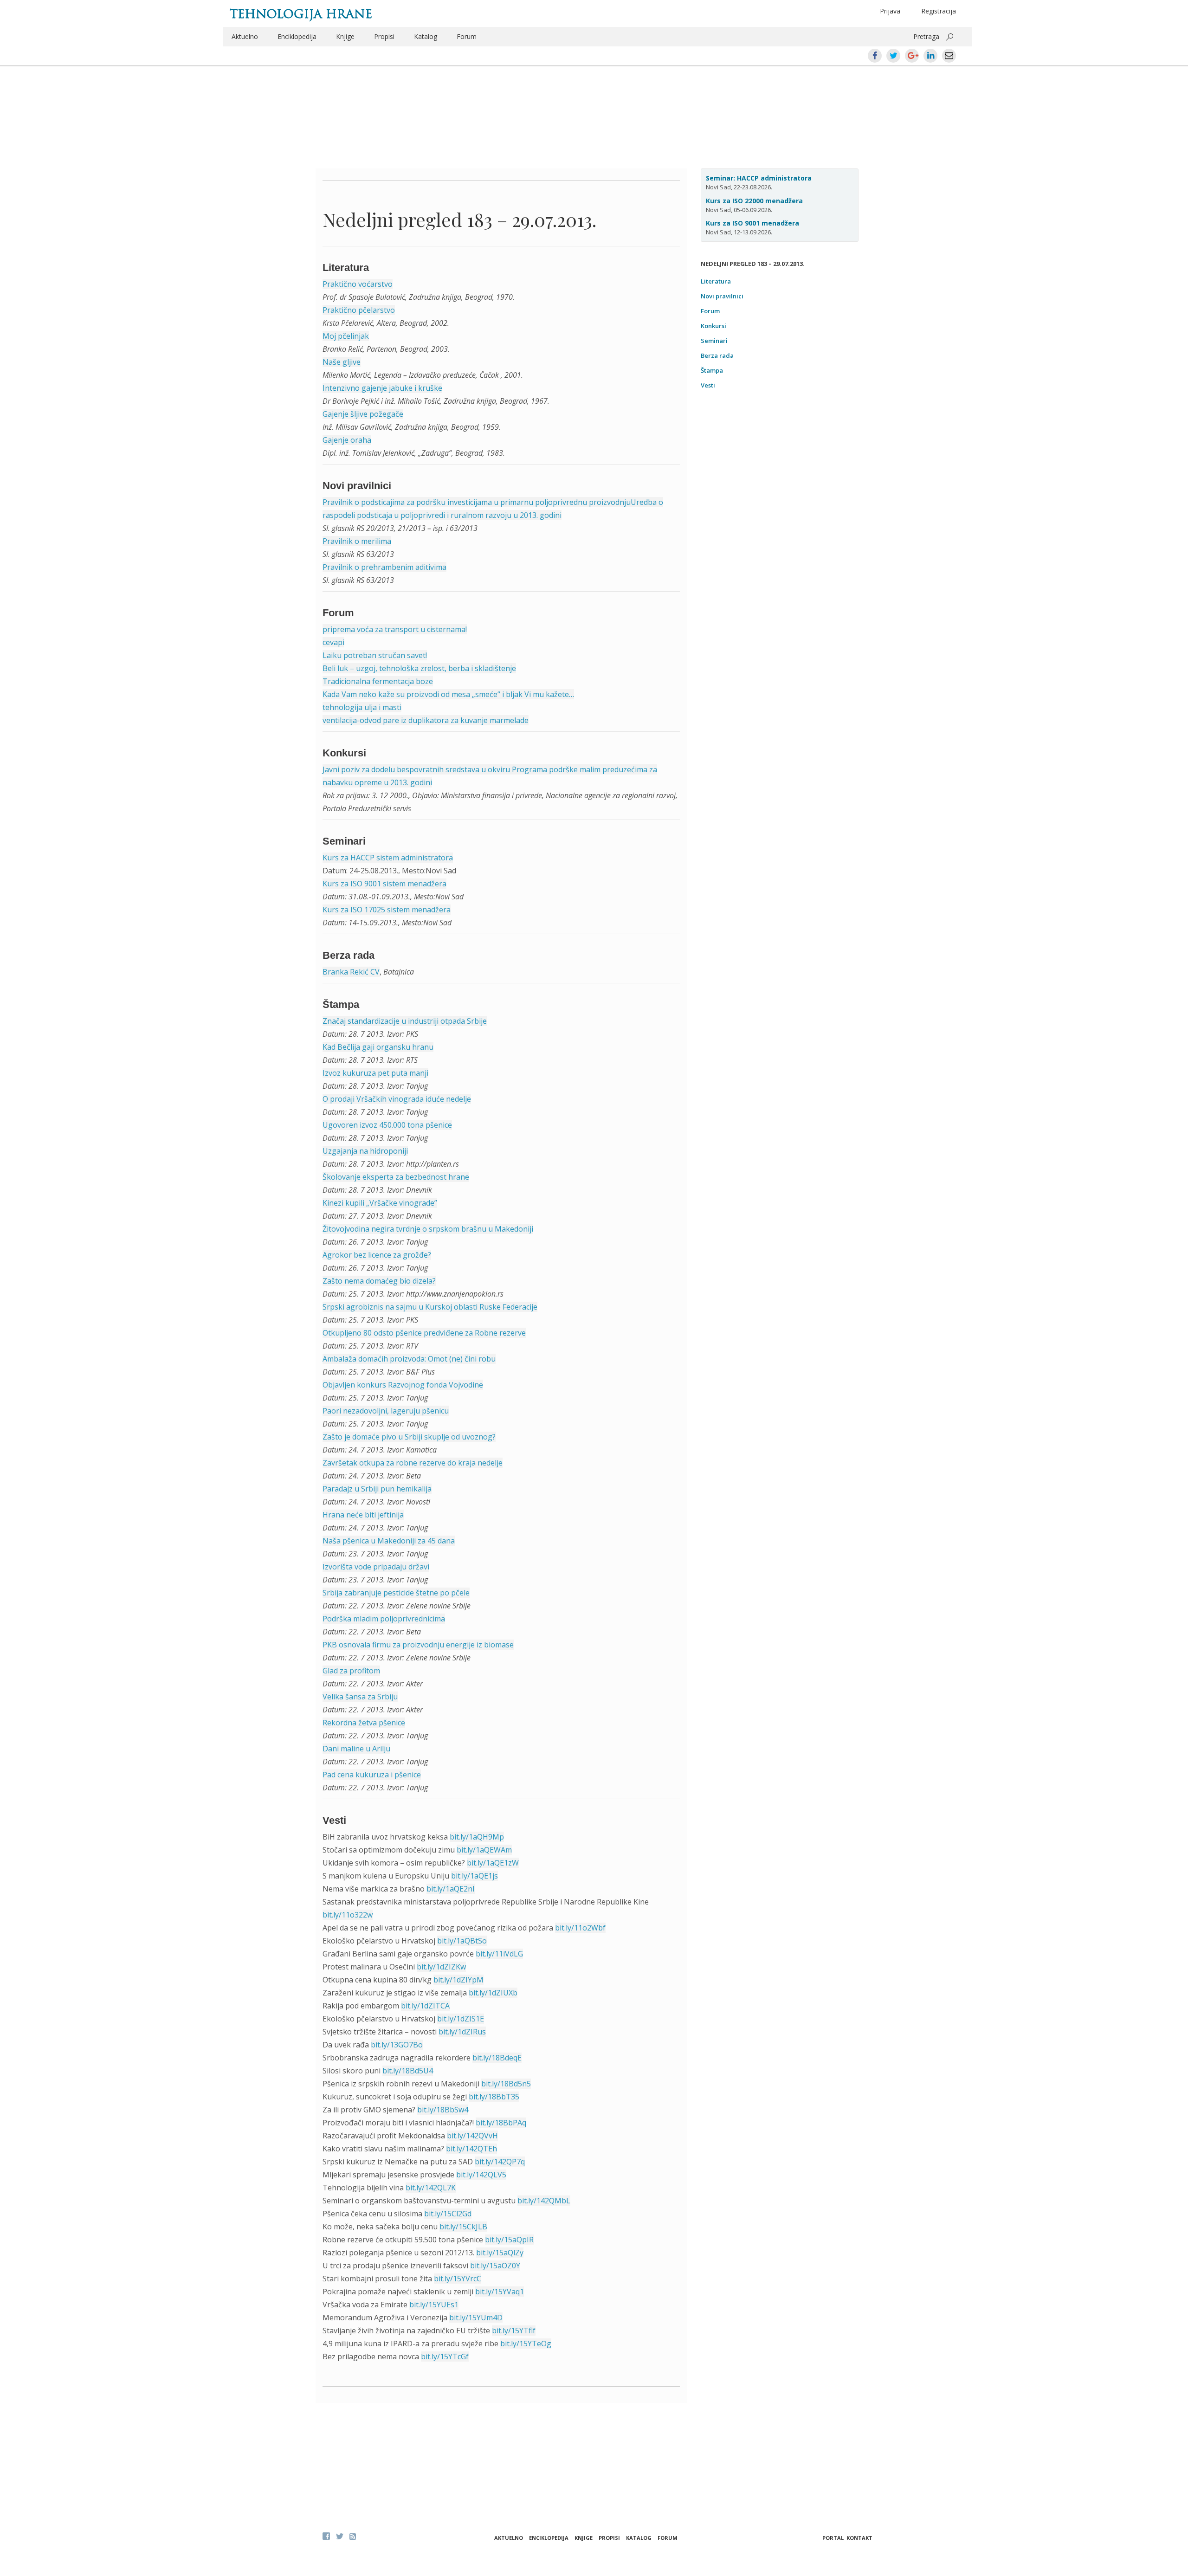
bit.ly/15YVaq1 (500, 2292)
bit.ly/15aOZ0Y (495, 2266)
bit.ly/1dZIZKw (441, 1967)
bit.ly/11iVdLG (499, 1954)
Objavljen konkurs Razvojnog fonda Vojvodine (403, 1385)
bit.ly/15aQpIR (509, 2240)
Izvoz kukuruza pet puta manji (375, 1073)
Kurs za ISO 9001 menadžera (752, 223)
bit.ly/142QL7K (431, 2188)
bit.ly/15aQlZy (500, 2253)
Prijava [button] (890, 11)
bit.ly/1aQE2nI (451, 1889)
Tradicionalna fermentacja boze (378, 681)
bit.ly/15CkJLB (463, 2227)
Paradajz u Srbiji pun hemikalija (377, 1489)
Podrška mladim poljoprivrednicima (384, 1619)
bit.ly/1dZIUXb (493, 1993)
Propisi (384, 36)
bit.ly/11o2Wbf (580, 1928)
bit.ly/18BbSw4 (443, 2110)
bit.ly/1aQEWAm (484, 1850)
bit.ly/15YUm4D (476, 2318)
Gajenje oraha (347, 440)
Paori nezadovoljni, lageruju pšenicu (386, 1411)
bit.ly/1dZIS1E (461, 2019)
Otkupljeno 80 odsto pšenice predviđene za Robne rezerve (424, 1333)
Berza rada (717, 355)
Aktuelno (245, 36)
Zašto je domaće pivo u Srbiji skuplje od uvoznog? (409, 1437)
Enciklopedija (297, 36)
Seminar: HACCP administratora (759, 178)
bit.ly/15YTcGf (445, 2356)
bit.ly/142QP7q (500, 2162)
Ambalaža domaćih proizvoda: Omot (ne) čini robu (409, 1359)
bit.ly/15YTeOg (526, 2344)
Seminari (714, 341)
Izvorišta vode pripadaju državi (376, 1567)
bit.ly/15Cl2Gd (448, 2214)
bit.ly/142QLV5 (481, 2175)
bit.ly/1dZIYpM (458, 1980)
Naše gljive (342, 362)
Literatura (716, 281)
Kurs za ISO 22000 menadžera (754, 201)
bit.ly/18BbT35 (494, 2097)
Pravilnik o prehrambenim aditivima (384, 567)
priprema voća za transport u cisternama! (395, 629)
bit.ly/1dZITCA (425, 2006)
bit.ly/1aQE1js (475, 1876)
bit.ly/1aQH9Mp (477, 1837)
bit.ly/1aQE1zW (493, 1863)
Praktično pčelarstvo (359, 310)
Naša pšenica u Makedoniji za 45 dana (389, 1541)
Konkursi (713, 326)
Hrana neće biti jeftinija (363, 1515)
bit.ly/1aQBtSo (462, 1941)
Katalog (426, 36)
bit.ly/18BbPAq (501, 2123)
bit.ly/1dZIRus (462, 2032)
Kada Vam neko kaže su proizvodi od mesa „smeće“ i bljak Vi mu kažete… (448, 694)
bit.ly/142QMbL (544, 2201)
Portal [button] (833, 2538)
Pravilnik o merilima (357, 541)
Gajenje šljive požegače (363, 414)
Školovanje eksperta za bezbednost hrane (396, 1177)
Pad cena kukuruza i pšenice (372, 1775)
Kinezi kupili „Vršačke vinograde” (380, 1203)
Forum (467, 36)
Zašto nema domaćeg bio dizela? (379, 1281)
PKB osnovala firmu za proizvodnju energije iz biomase (418, 1645)
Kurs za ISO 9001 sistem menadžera (384, 884)
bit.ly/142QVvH (472, 2136)
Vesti (708, 385)
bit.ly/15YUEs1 (434, 2305)
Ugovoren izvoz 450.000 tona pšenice (387, 1125)
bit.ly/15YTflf (514, 2331)
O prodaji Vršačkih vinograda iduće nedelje (397, 1099)
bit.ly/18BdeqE (497, 2058)
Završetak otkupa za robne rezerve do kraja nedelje (413, 1463)
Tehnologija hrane (301, 14)
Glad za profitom (351, 1671)
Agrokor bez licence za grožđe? (377, 1255)
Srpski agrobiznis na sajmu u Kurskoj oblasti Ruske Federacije (430, 1307)
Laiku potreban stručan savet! (375, 655)
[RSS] (353, 2537)
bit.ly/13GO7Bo (397, 2045)
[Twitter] (340, 2536)
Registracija (939, 11)
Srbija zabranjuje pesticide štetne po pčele (396, 1593)
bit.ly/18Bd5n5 (506, 2084)
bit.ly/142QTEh (471, 2149)
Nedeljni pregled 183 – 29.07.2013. (459, 219)
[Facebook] (326, 2536)
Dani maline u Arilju (356, 1749)
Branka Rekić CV (351, 972)
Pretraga (926, 36)
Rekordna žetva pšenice (364, 1723)
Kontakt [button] (859, 2538)
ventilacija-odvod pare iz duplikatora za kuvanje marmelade (426, 720)
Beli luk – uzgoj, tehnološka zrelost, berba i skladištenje (419, 668)
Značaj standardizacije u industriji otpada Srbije (405, 1021)
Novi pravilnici (722, 296)
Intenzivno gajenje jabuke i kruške (382, 388)
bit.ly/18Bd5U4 (408, 2071)
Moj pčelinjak (346, 336)
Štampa (712, 370)
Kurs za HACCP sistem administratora (388, 858)
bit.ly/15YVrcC (458, 2279)
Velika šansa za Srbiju (360, 1697)
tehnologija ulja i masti (362, 707)
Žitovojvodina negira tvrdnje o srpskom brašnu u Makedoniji (428, 1229)
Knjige (345, 36)
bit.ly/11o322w (348, 1915)
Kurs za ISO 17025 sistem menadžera (387, 910)
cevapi (333, 642)
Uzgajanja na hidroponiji (365, 1151)
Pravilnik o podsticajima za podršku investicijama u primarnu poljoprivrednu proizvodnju (477, 502)
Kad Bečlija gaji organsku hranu (378, 1047)
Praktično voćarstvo (358, 284)
